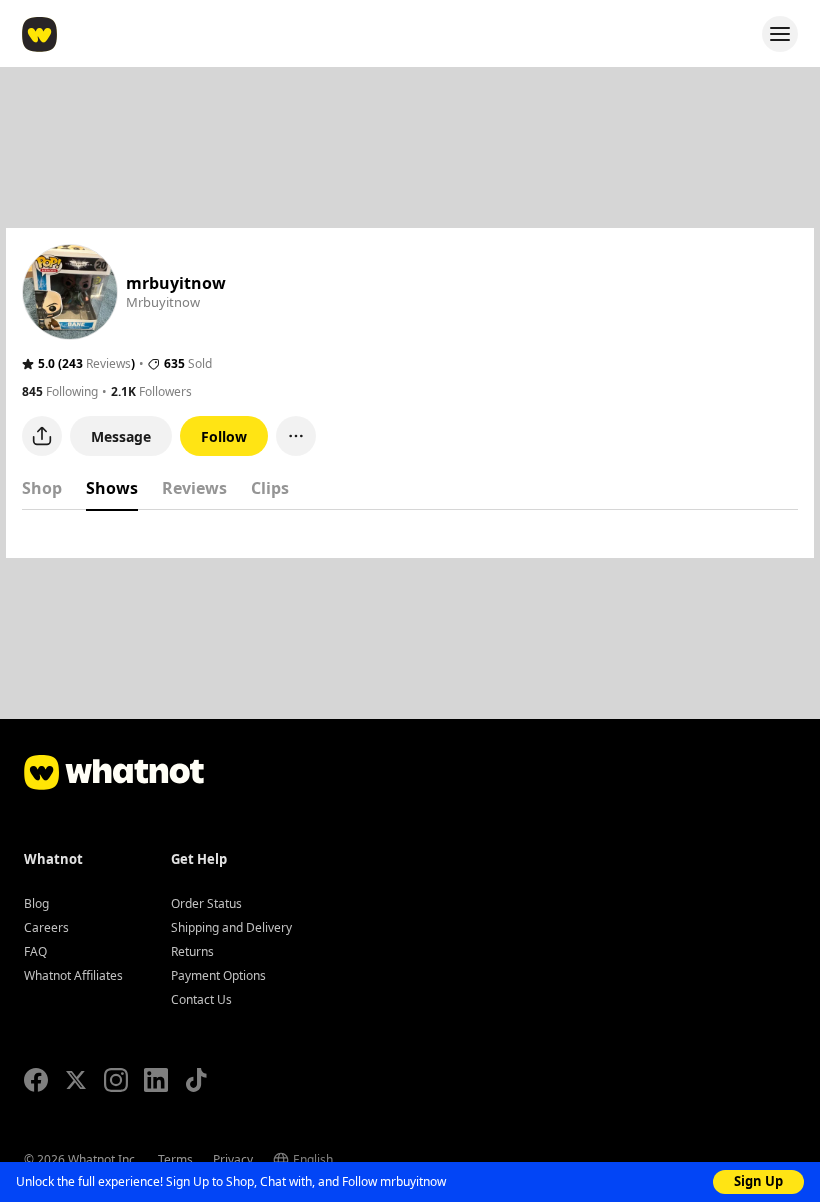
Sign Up (758, 1181)
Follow (224, 436)
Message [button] (121, 436)
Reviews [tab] (194, 488)
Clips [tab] (270, 488)
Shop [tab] (42, 488)
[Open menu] (780, 34)
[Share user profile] (42, 436)
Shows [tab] (112, 488)
